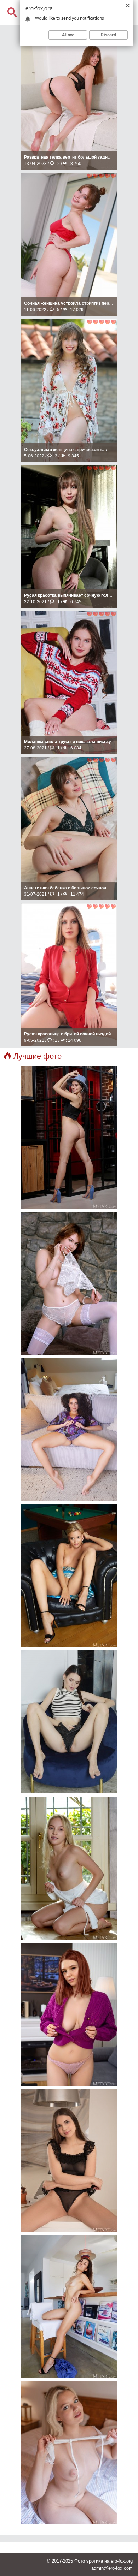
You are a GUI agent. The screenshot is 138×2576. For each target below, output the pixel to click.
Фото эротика (89, 2561)
